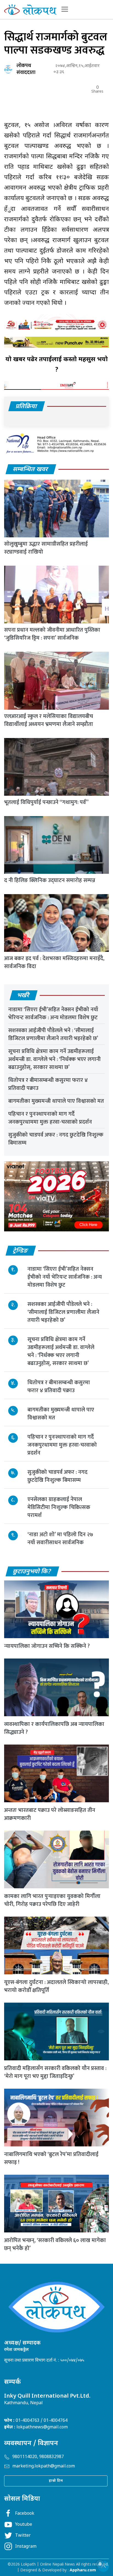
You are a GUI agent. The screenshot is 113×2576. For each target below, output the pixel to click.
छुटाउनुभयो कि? (32, 1572)
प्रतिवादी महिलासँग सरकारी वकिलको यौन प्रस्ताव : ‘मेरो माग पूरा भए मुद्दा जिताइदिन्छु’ (55, 2072)
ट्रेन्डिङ (21, 1251)
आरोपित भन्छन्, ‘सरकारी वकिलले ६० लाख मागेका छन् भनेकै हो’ (55, 2244)
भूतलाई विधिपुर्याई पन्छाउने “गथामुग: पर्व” (46, 802)
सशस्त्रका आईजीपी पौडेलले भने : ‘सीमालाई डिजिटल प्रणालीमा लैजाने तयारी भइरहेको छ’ (53, 1034)
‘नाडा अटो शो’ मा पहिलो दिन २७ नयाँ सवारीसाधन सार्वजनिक (60, 1539)
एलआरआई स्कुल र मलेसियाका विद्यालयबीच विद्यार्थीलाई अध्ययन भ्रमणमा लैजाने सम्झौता (49, 720)
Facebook (25, 2514)
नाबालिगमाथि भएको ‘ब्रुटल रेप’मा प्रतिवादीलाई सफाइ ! (51, 2158)
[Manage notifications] (100, 2564)
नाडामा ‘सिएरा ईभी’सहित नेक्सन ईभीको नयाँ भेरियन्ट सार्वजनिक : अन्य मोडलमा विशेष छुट (53, 1014)
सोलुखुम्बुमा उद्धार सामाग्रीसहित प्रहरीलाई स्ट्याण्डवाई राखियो (46, 548)
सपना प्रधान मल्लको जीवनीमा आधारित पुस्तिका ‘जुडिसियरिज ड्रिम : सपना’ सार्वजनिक (52, 634)
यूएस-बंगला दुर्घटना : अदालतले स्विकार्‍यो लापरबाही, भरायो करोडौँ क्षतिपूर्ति (56, 1986)
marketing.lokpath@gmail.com (44, 2466)
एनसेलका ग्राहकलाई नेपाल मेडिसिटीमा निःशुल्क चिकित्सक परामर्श (59, 1507)
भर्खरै (23, 996)
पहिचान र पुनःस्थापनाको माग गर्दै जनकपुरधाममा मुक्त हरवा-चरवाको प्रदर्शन (50, 1118)
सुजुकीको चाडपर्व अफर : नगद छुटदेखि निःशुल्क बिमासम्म (56, 1139)
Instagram (26, 2547)
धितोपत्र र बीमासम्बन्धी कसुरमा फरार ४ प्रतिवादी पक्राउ (48, 1084)
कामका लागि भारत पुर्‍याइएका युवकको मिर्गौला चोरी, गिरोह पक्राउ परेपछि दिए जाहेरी (52, 1900)
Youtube (24, 2525)
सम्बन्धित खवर (31, 470)
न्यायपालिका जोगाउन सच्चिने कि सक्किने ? (47, 1646)
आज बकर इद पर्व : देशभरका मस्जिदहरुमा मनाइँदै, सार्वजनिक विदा (54, 962)
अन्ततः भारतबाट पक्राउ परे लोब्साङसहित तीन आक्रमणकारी (50, 1814)
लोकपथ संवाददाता (26, 69)
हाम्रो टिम (56, 2481)
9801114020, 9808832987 (38, 2457)
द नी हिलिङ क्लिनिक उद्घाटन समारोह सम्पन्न (50, 880)
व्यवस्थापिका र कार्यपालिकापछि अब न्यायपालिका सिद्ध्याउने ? (54, 1728)
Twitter (23, 2536)
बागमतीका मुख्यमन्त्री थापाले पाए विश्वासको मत (56, 1101)
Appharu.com (83, 2570)
